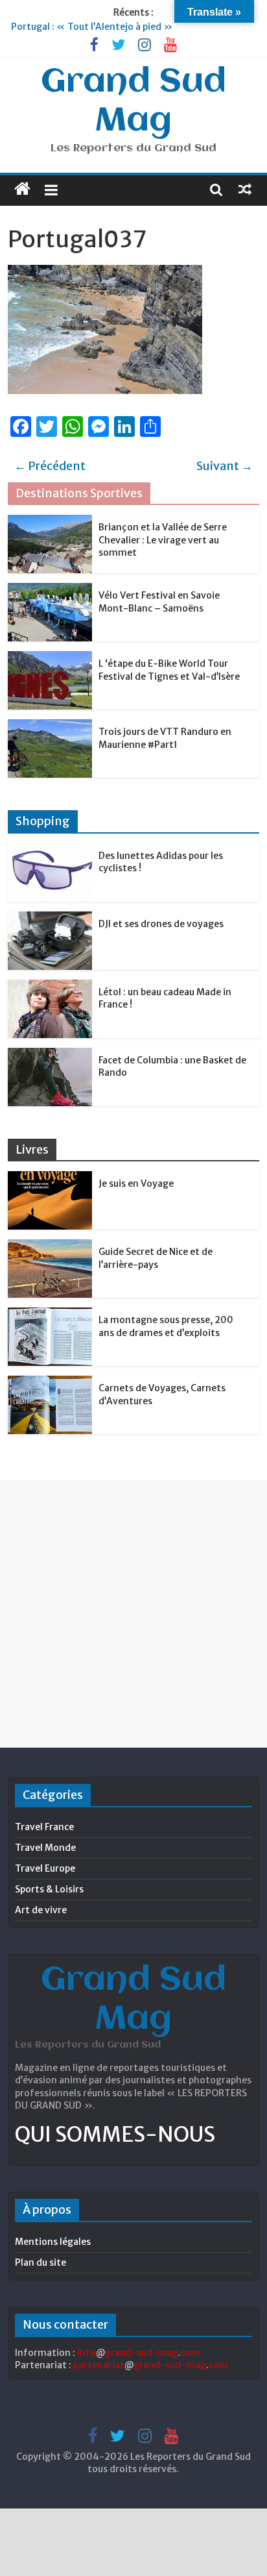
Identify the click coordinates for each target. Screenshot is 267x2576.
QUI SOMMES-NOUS (115, 2135)
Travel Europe (45, 1868)
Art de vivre (41, 1910)
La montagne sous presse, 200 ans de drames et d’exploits (166, 1326)
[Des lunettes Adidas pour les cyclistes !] (50, 850)
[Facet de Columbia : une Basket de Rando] (50, 1055)
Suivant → (225, 466)
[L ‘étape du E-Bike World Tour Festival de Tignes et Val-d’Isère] (50, 658)
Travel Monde (45, 1848)
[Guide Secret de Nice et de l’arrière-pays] (50, 1246)
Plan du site (41, 2262)
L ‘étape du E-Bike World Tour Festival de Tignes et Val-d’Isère (169, 670)
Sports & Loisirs (49, 1889)
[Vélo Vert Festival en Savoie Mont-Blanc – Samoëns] (50, 590)
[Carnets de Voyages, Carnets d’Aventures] (50, 1383)
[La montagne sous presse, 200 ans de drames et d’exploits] (50, 1315)
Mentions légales (53, 2242)
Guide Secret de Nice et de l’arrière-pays (156, 1258)
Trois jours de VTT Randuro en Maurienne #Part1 (165, 738)
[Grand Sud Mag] (22, 189)
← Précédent (50, 466)
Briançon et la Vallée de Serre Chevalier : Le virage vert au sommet (163, 540)
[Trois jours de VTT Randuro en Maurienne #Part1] (50, 726)
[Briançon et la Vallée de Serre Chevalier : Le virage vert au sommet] (50, 522)
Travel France (44, 1827)
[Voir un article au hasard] (245, 189)
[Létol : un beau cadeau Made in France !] (50, 987)
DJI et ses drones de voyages (161, 924)
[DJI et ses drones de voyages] (50, 919)
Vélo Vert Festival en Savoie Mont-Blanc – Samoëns (159, 602)
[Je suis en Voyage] (50, 1178)
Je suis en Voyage (136, 1183)
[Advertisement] (133, 1613)
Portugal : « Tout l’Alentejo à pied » (92, 27)
